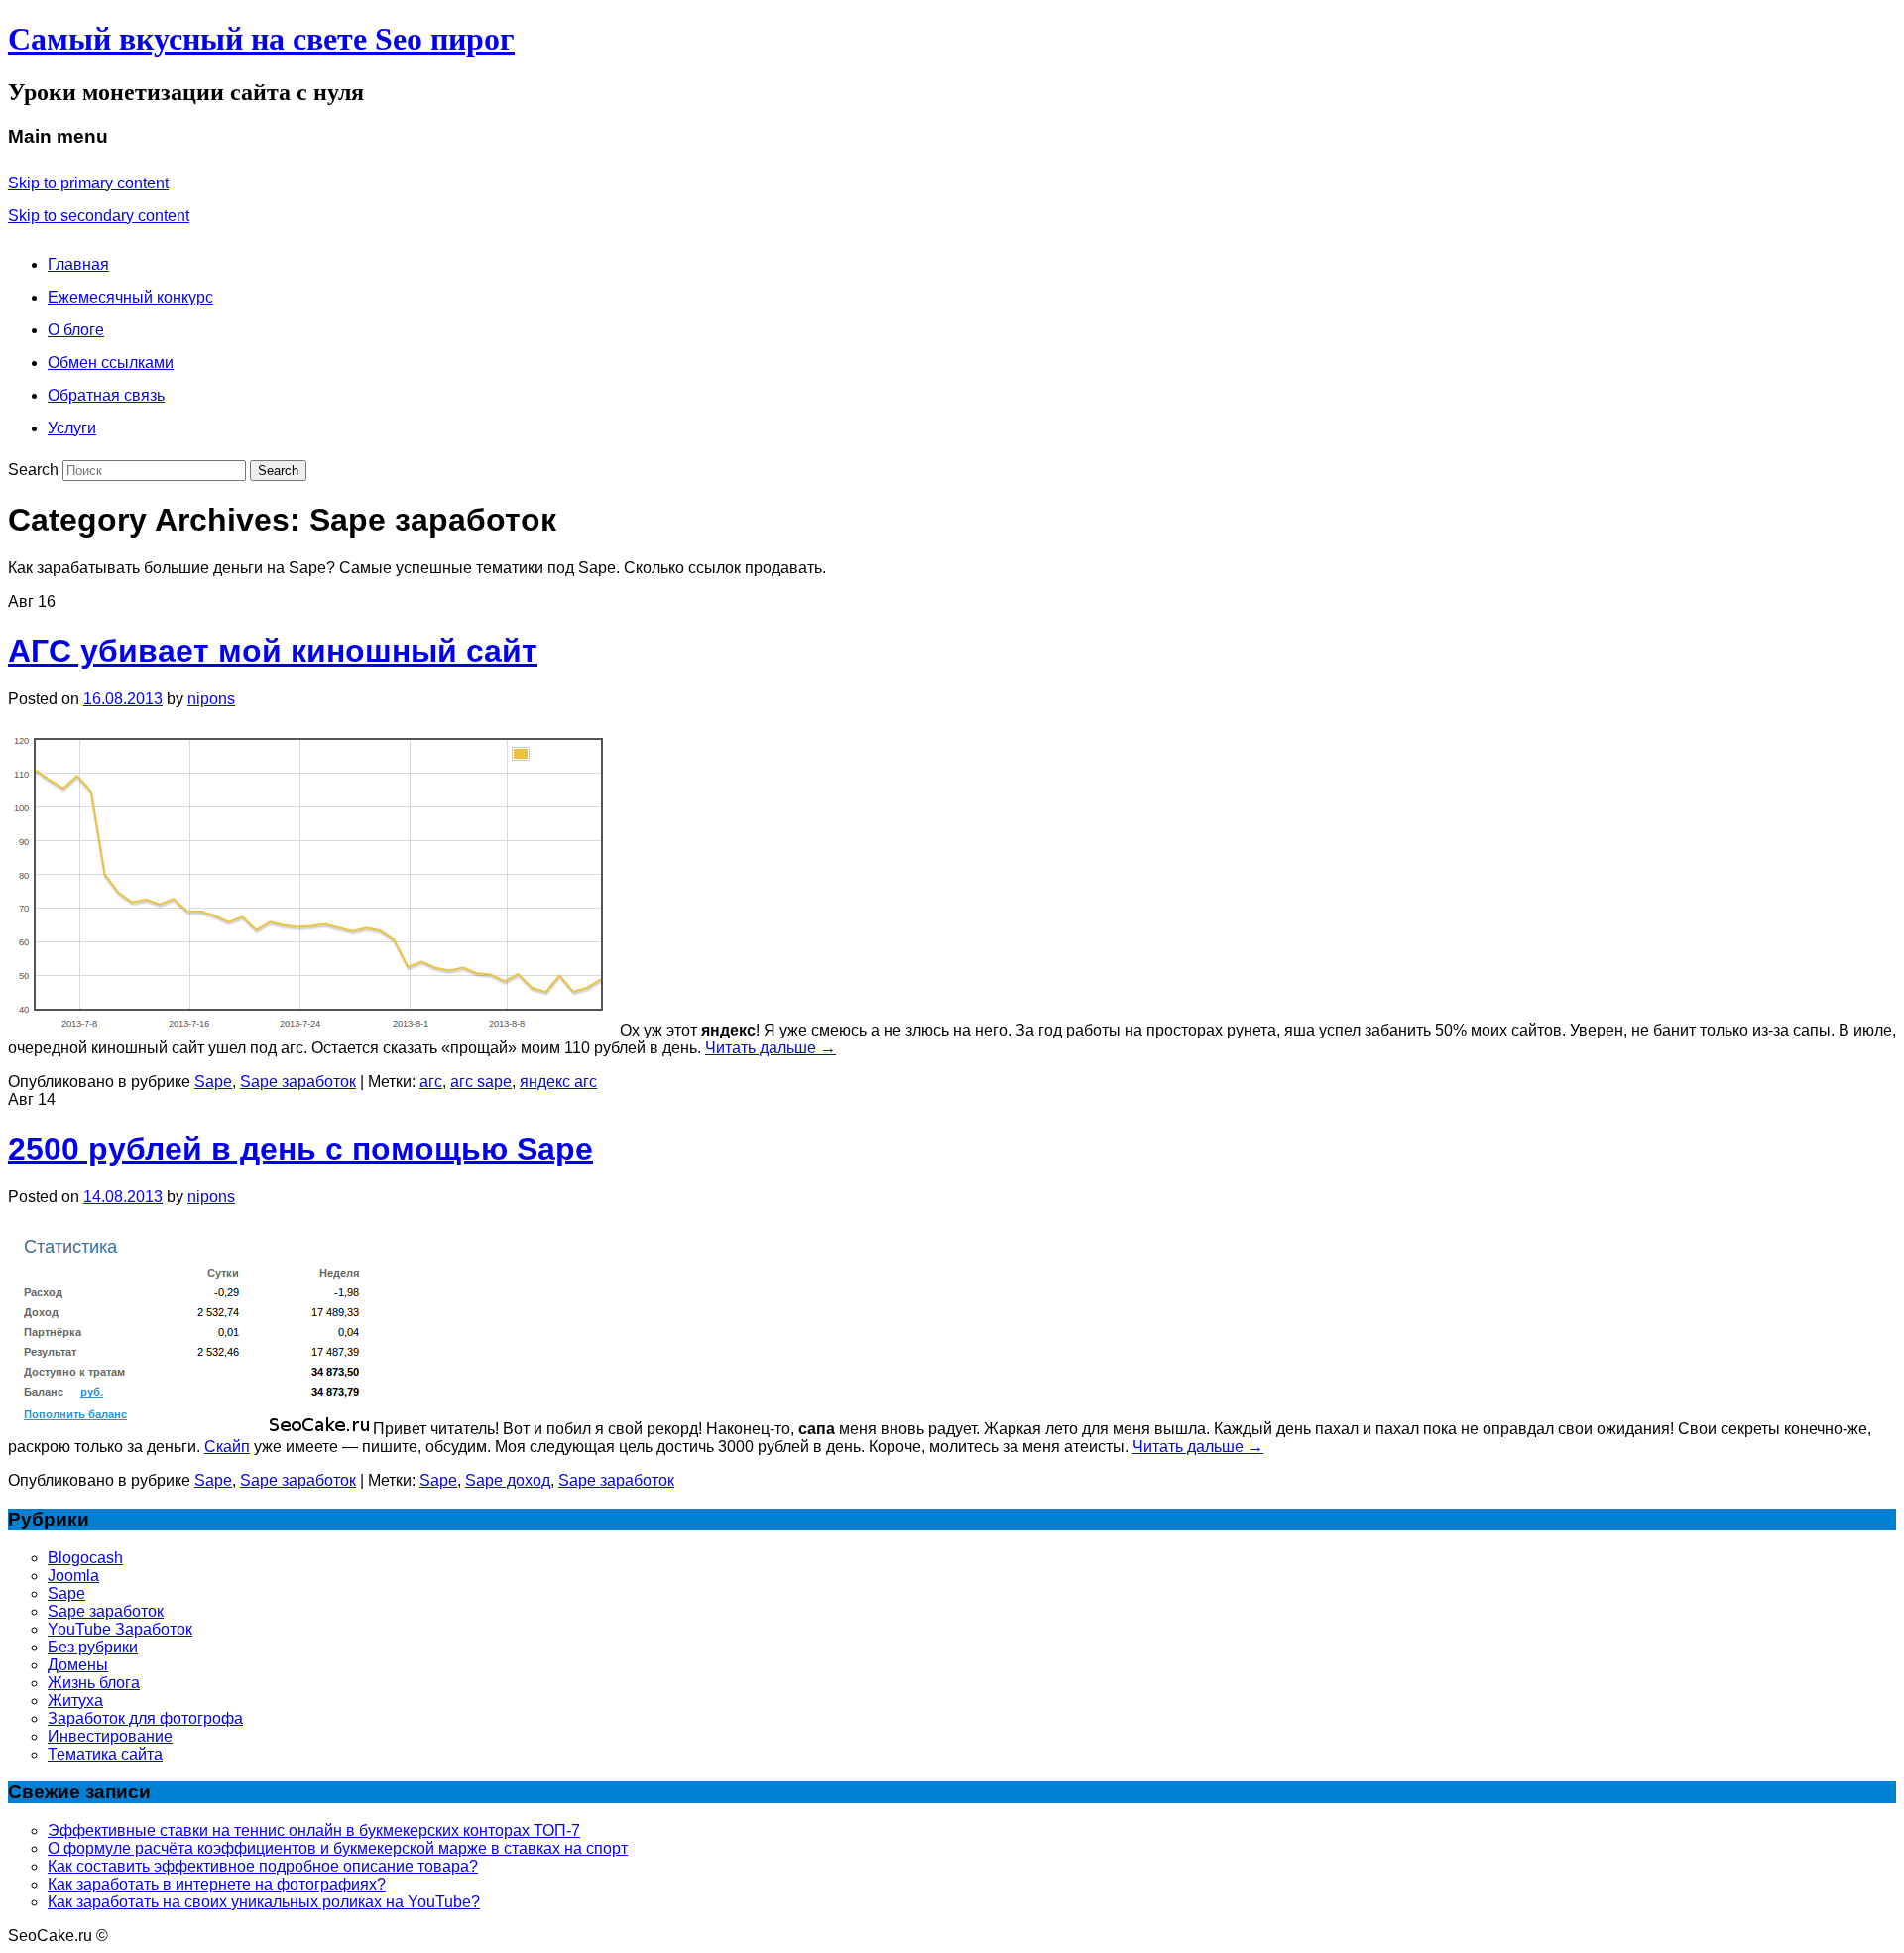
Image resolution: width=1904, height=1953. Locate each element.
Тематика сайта (105, 1754)
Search (33, 470)
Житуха (75, 1701)
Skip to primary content (88, 183)
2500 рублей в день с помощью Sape (300, 1149)
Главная (78, 264)
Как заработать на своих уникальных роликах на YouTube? (264, 1902)
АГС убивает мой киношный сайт (273, 651)
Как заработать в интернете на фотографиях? (217, 1884)
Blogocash (85, 1558)
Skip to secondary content (99, 216)
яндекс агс (558, 1082)
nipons (211, 699)
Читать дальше (771, 1048)
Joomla (73, 1576)
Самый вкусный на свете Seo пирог (261, 39)
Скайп (227, 1447)
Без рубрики (93, 1647)
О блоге (76, 330)
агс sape (481, 1082)
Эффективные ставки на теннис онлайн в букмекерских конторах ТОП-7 (314, 1831)
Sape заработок (298, 1082)
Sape (213, 1082)
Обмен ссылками (111, 363)
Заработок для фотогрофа (145, 1718)
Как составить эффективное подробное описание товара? (263, 1866)
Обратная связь (106, 395)
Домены (78, 1665)
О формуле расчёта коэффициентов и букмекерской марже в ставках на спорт (338, 1848)
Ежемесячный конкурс (130, 297)
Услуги (72, 428)
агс (431, 1082)
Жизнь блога (94, 1683)
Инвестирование (110, 1736)
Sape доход (508, 1480)
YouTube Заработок (120, 1629)
